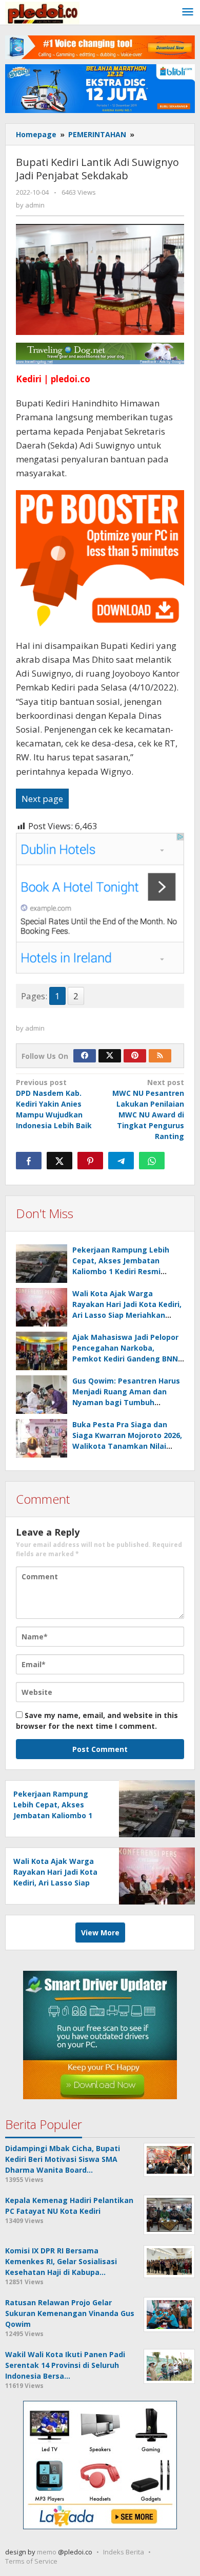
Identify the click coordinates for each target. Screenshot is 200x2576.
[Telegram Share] (121, 1161)
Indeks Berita (124, 2552)
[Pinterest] (135, 1056)
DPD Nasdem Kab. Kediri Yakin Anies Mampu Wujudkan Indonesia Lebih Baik (54, 1104)
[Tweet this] (59, 1161)
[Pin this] (90, 1161)
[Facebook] (85, 1056)
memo (47, 2552)
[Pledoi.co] (42, 12)
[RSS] (160, 1056)
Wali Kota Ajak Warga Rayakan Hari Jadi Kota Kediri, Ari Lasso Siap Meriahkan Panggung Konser (55, 1883)
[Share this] (29, 1161)
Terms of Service (31, 2561)
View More (100, 1933)
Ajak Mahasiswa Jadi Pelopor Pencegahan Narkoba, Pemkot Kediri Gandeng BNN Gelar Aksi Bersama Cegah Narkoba (125, 1359)
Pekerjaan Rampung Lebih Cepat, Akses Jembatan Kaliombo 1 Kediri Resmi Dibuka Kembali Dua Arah (53, 1815)
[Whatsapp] (152, 1161)
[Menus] (188, 12)
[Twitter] (110, 1056)
